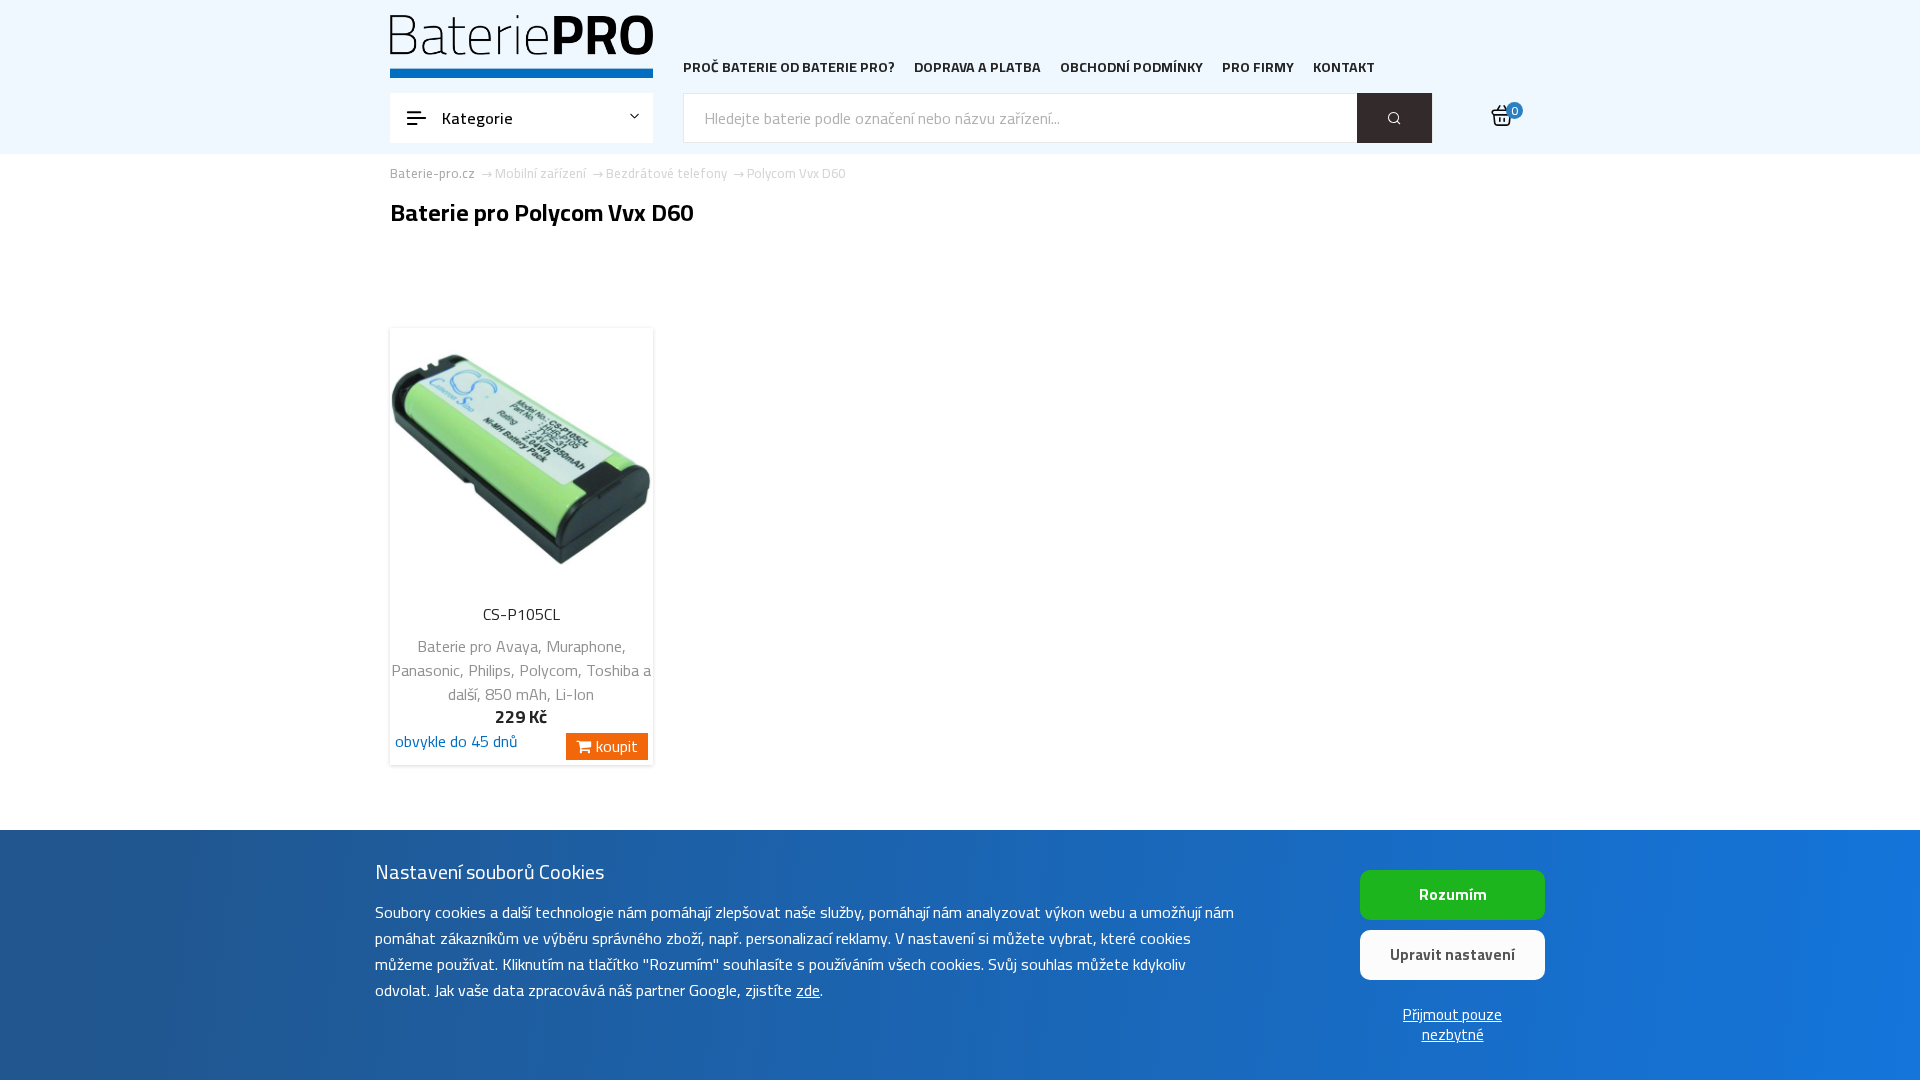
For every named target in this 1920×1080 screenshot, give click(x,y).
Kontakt (1344, 67)
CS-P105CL (521, 614)
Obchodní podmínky (1131, 67)
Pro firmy (1258, 67)
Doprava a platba (977, 67)
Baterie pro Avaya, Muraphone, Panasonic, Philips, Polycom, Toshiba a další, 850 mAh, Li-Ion (521, 670)
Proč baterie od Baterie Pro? (789, 67)
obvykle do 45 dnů (456, 744)
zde (808, 990)
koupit (617, 746)
